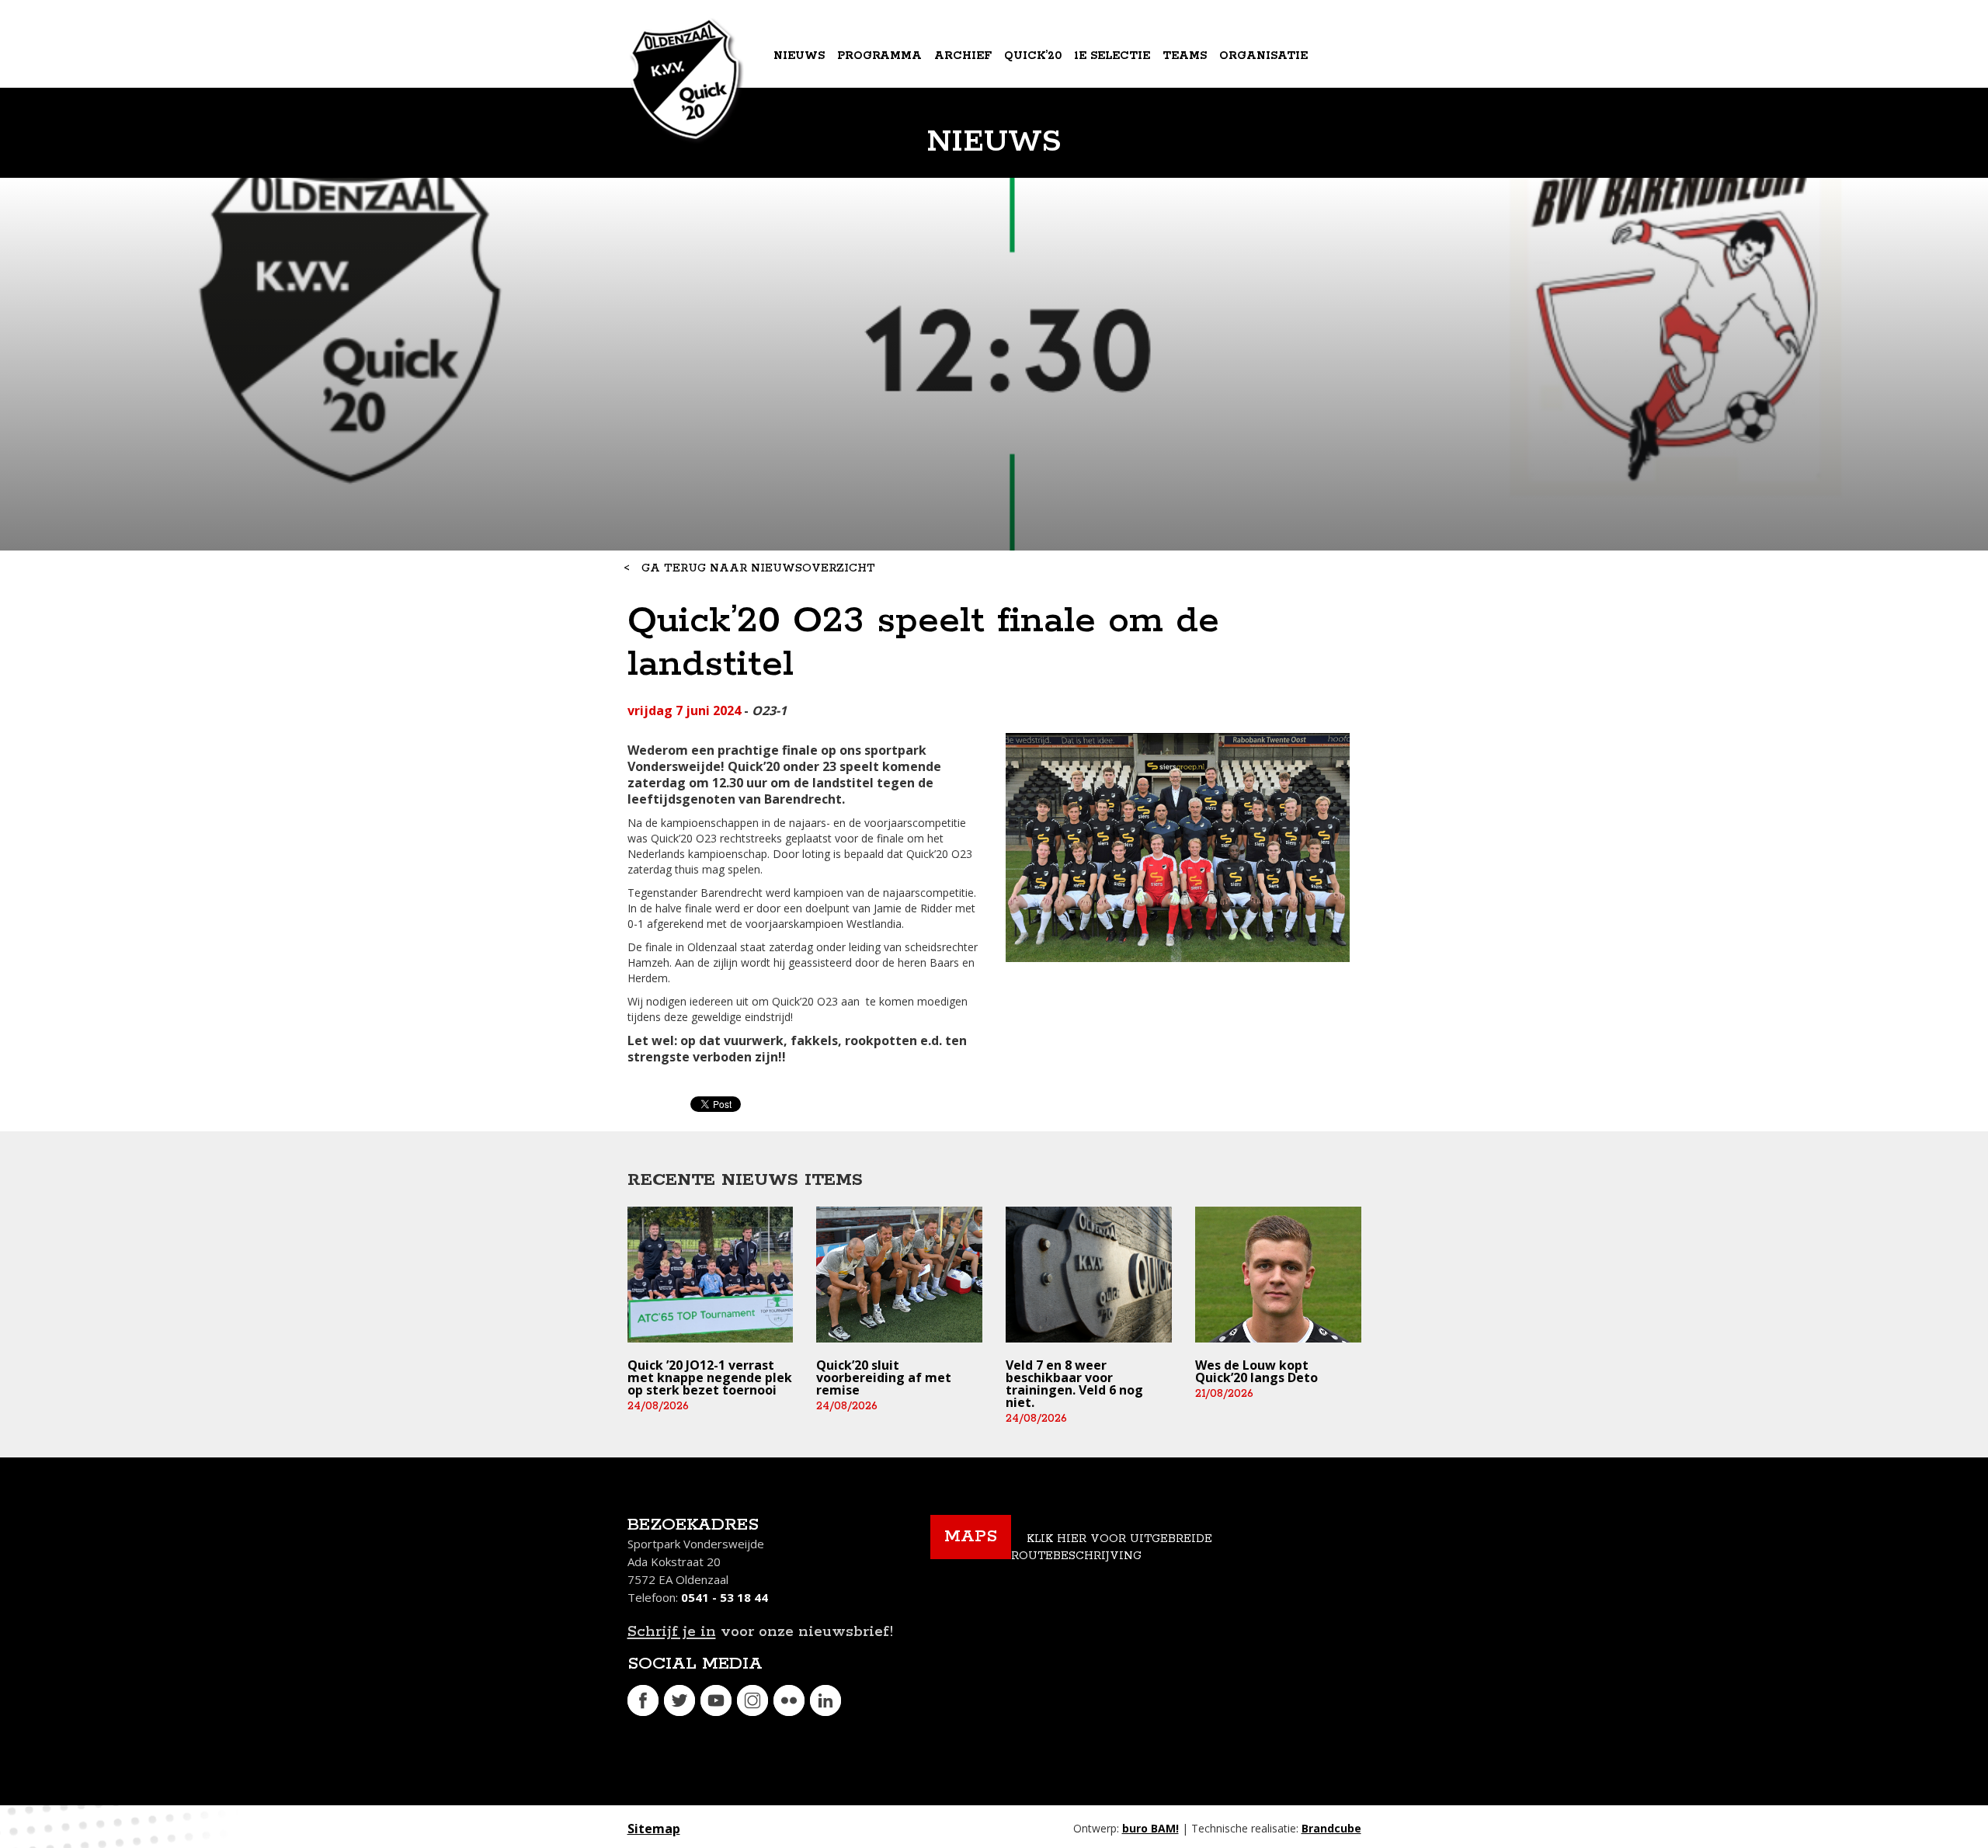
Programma (879, 56)
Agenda (801, 120)
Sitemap (654, 1829)
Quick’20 (1033, 56)
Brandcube (1331, 1828)
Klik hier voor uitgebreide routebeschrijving (1112, 1548)
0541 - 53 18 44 (725, 1597)
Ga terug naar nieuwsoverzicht (758, 568)
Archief (963, 56)
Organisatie (1263, 56)
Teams (1185, 56)
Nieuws (799, 56)
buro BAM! (1150, 1828)
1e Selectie (1112, 56)
